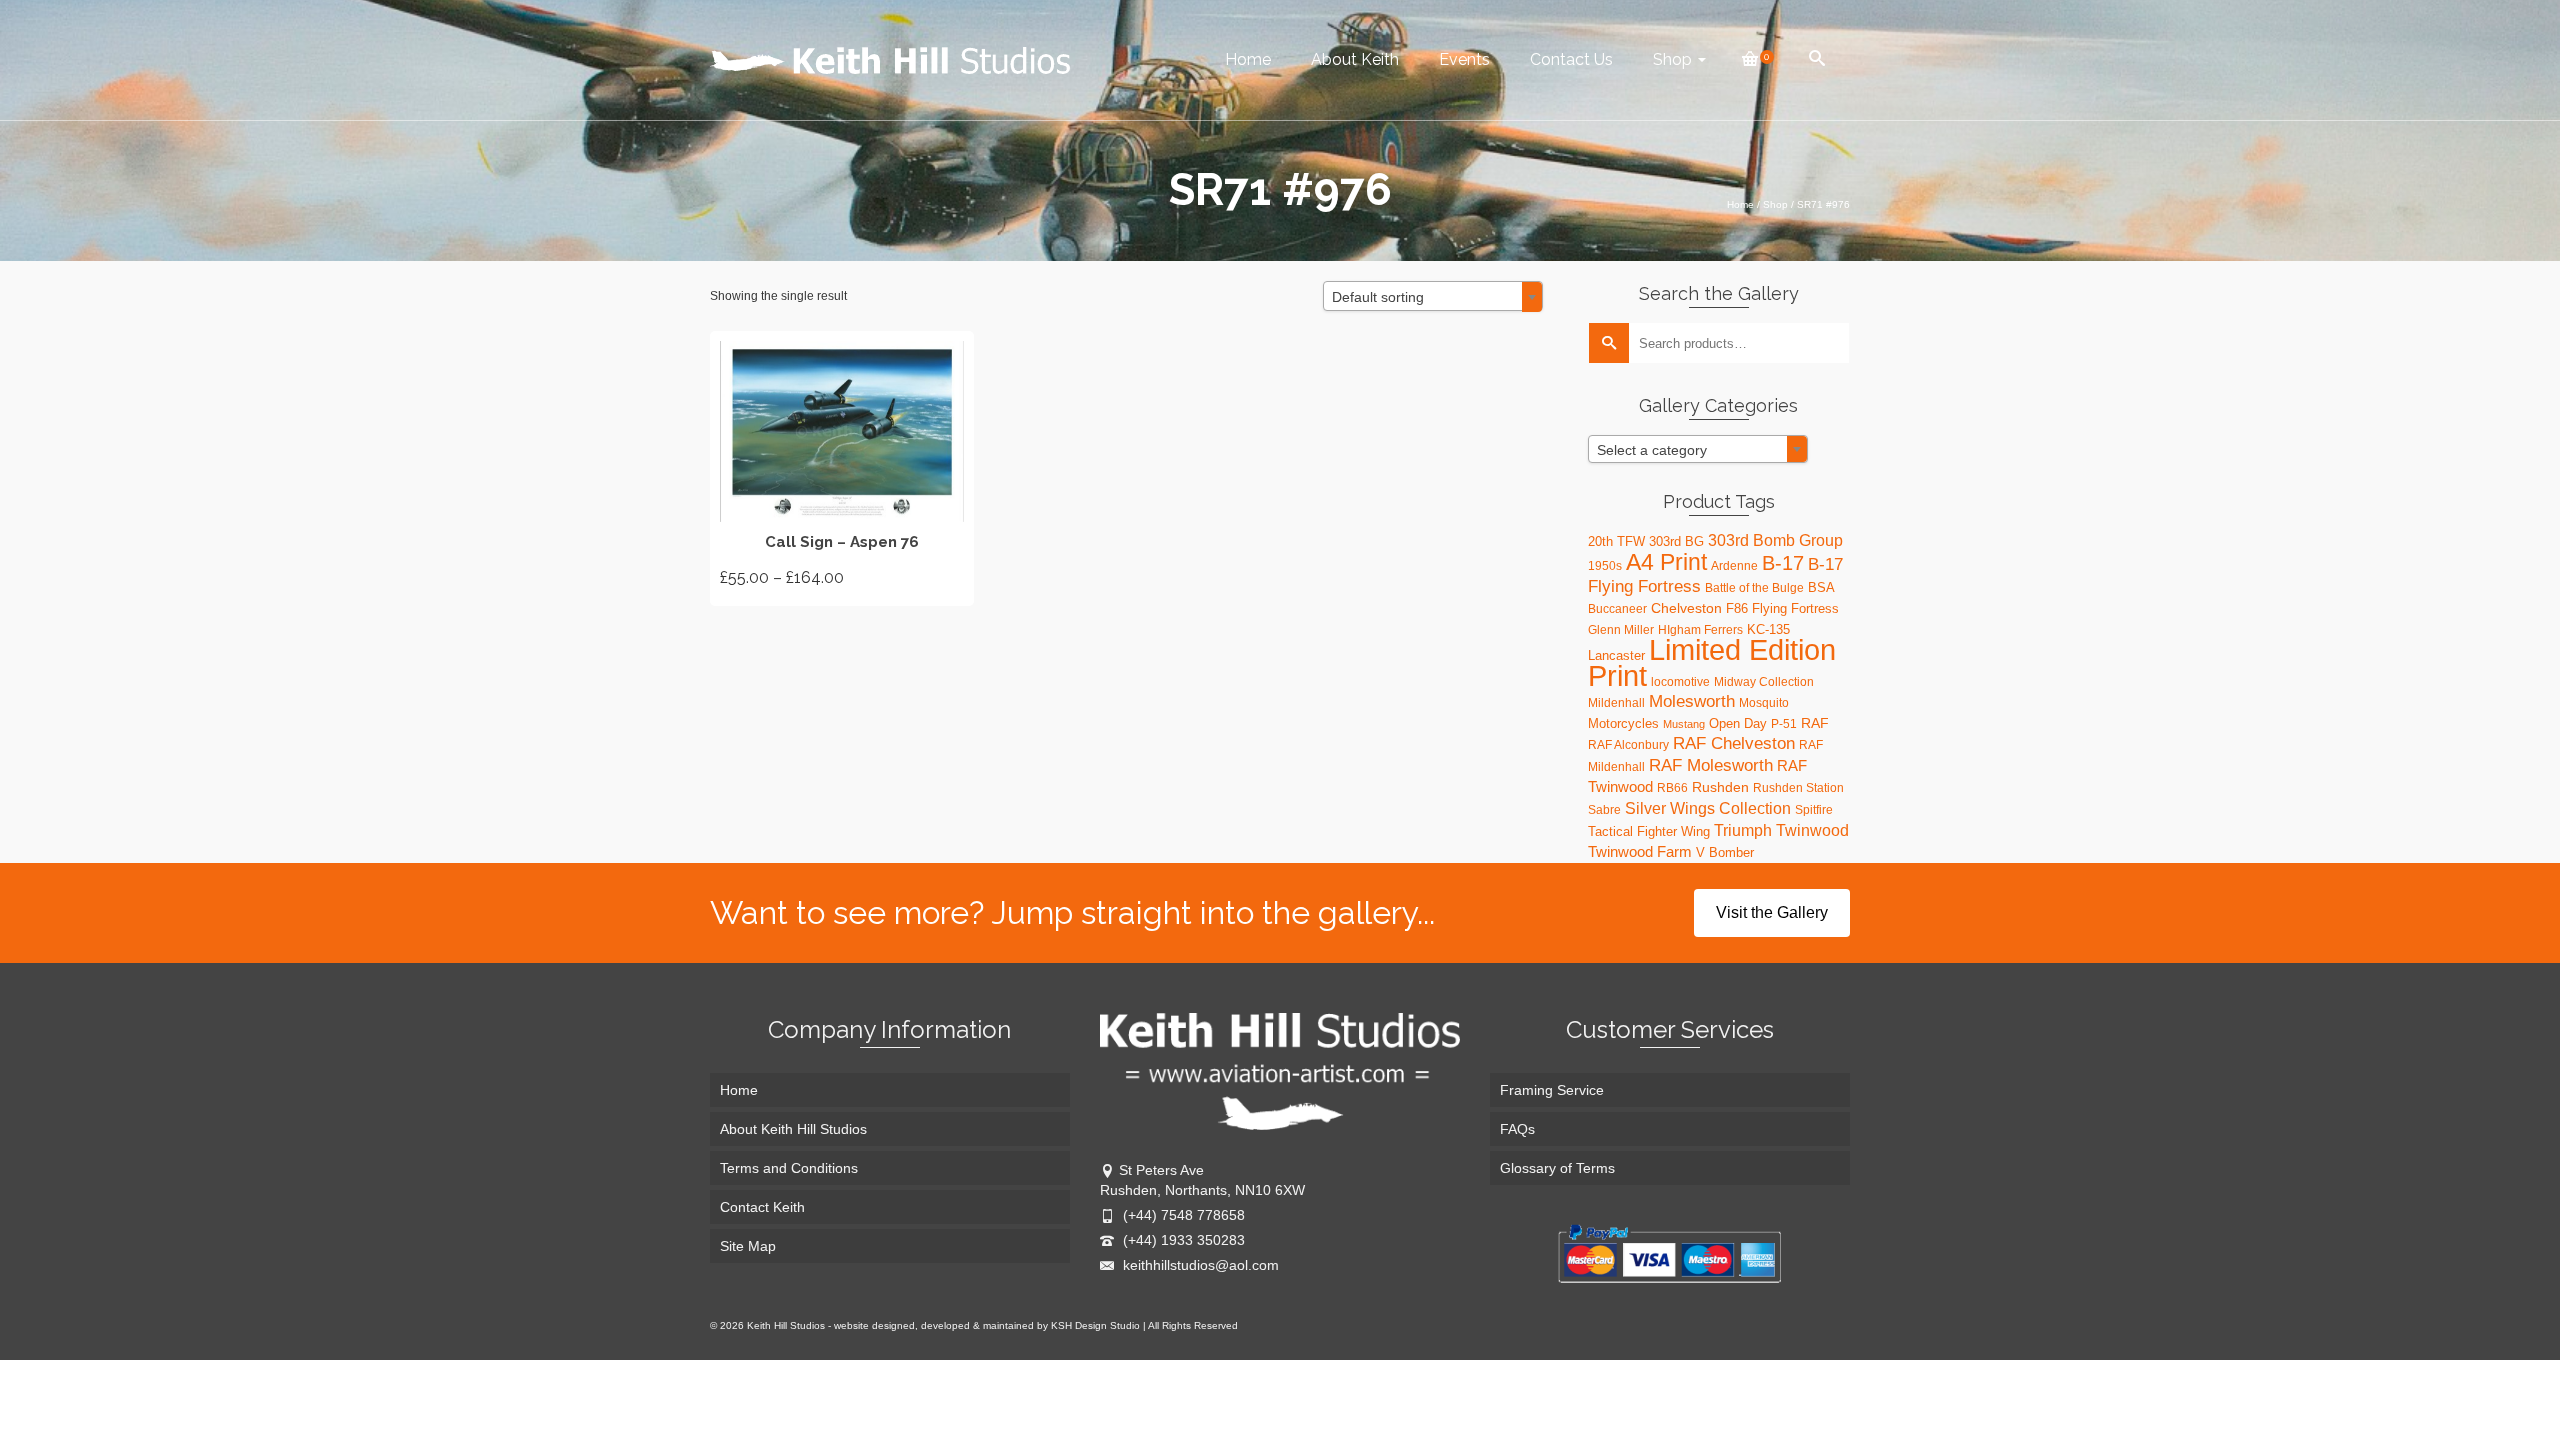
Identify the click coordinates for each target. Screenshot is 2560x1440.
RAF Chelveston (1734, 743)
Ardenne (1734, 566)
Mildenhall (1616, 703)
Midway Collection (1764, 682)
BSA (1821, 587)
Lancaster (1616, 655)
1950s (1605, 566)
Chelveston (1686, 608)
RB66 (1672, 788)
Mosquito (1764, 703)
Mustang (1684, 724)
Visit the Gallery (1772, 912)
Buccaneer (1617, 609)
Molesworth (1692, 701)
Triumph (1743, 830)
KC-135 (1768, 629)
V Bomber (1725, 852)
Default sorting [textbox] (1378, 297)
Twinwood (1812, 830)
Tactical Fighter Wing (1649, 831)
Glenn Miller (1621, 630)
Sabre (1604, 810)
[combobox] (1433, 296)
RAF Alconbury (1628, 745)
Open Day (1738, 723)
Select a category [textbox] (1652, 450)
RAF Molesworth (1711, 765)
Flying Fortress (1795, 608)
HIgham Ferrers (1700, 630)
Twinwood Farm (1640, 851)
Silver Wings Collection (1708, 808)
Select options (842, 468)
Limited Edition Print (1712, 662)
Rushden (1720, 787)
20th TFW (1616, 541)
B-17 (1783, 563)
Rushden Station (1798, 788)
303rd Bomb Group (1775, 540)
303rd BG (1676, 541)
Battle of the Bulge (1754, 588)
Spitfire (1814, 810)
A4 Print (1666, 562)
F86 (1737, 608)
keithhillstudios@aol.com (1199, 1265)
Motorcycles (1623, 723)
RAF (1815, 723)
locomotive (1680, 682)
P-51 (1784, 724)
